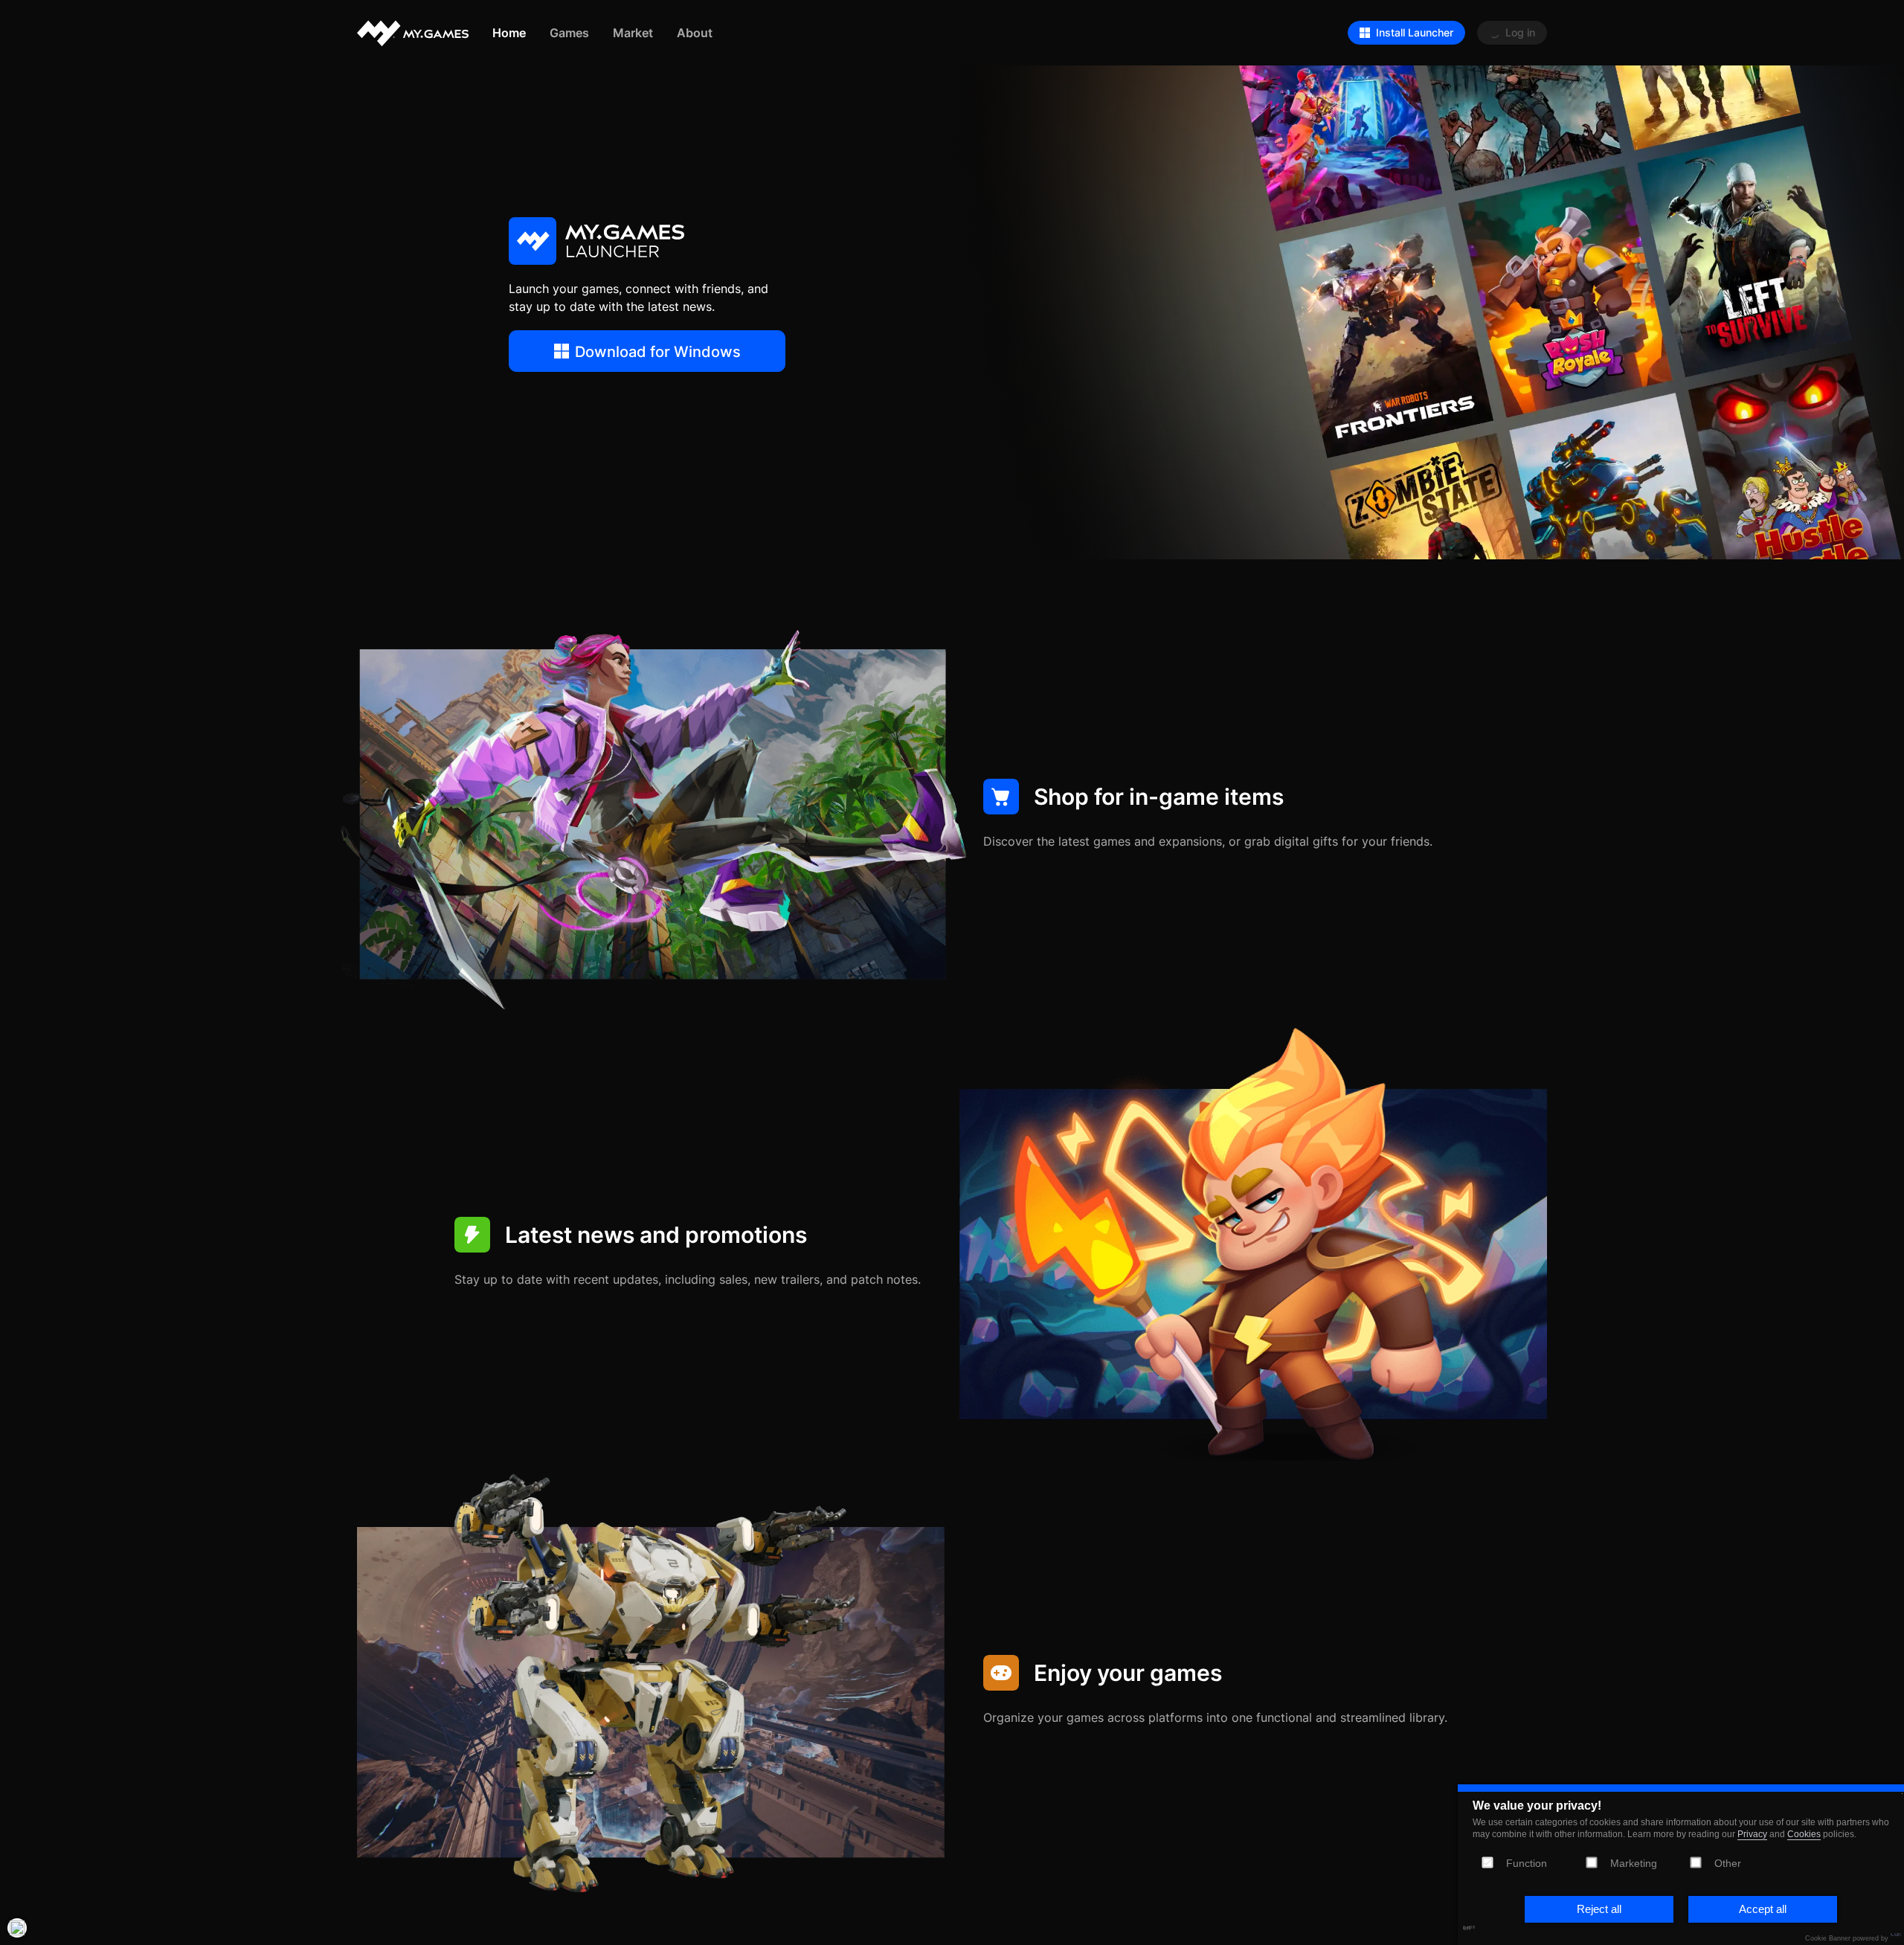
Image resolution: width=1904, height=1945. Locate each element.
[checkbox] (1592, 1862)
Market (633, 32)
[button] (1599, 1909)
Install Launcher (1415, 32)
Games (569, 32)
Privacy (1752, 1834)
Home (509, 32)
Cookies (1804, 1834)
